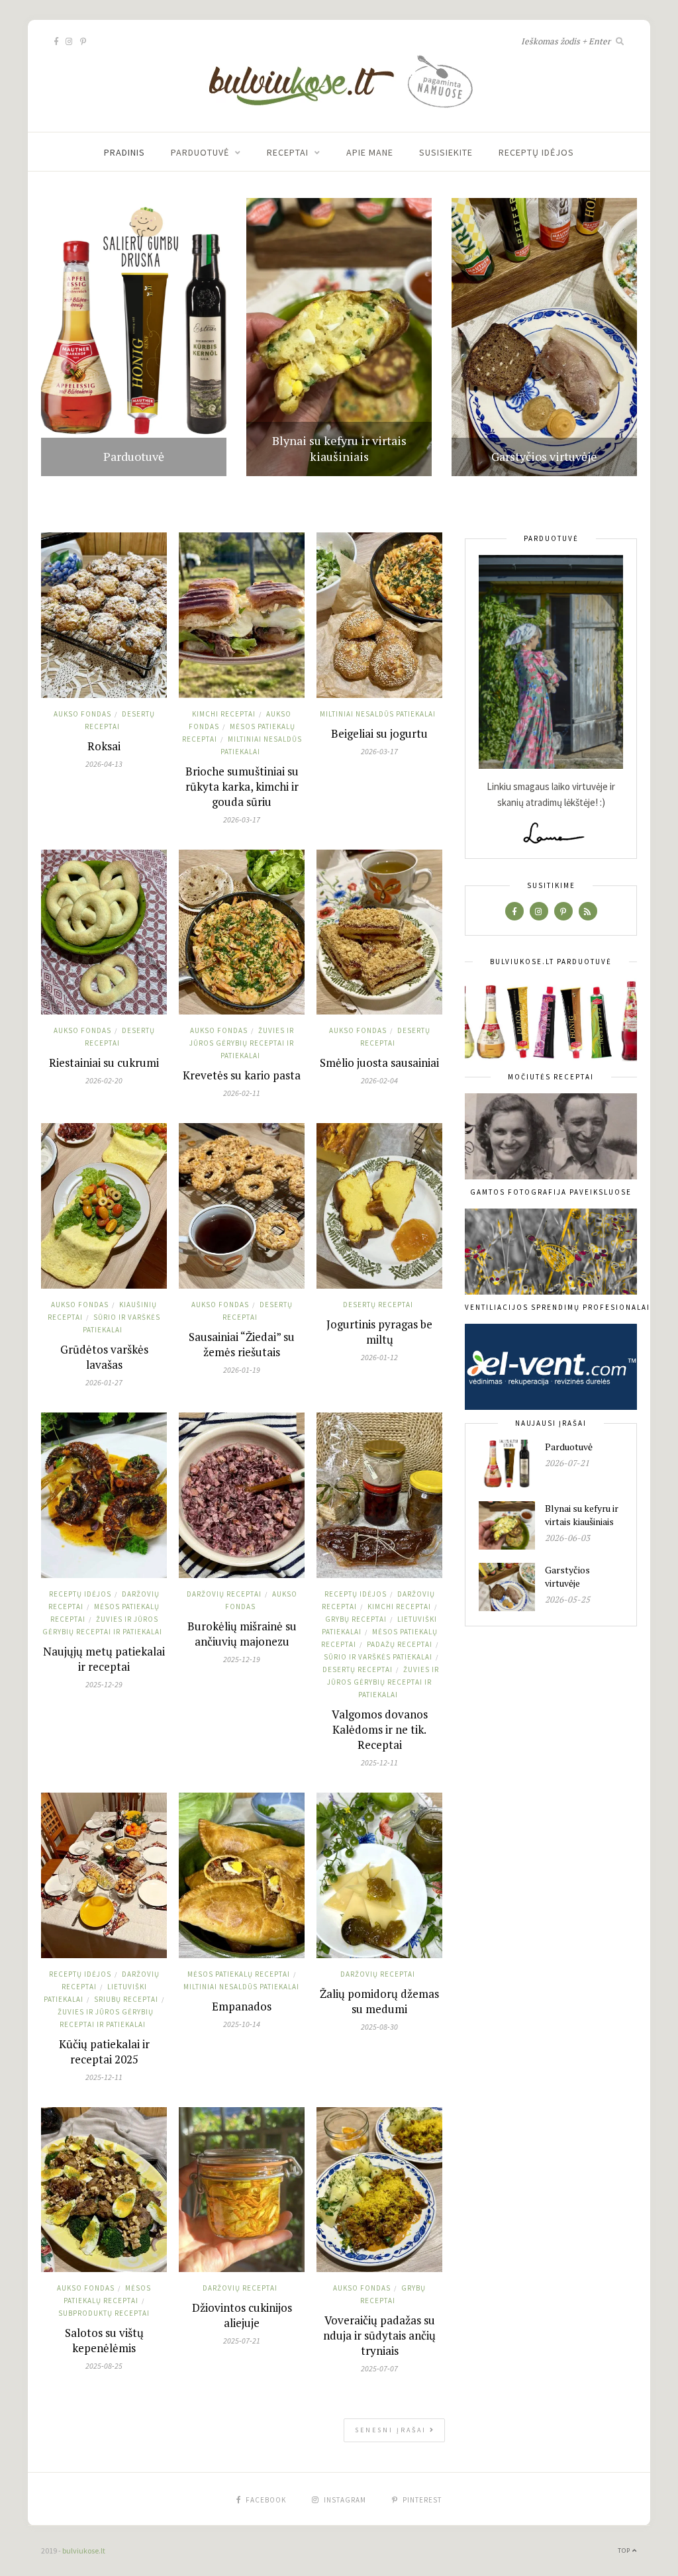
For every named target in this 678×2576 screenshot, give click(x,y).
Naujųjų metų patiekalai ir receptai (104, 1659)
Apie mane (370, 152)
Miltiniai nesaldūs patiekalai (378, 714)
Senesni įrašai (392, 2430)
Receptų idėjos (536, 152)
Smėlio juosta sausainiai (379, 1063)
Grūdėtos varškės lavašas (104, 1357)
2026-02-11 (242, 1093)
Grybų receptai (356, 1619)
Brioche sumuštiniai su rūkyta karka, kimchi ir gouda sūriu (242, 786)
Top (625, 2551)
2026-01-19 (242, 1370)
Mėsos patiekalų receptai (239, 1974)
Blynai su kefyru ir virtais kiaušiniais (339, 448)
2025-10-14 (242, 2024)
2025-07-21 (242, 2341)
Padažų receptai (400, 1644)
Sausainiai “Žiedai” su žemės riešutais (242, 1344)
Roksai (104, 746)
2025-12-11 (379, 1762)
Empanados (242, 2006)
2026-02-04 (379, 1080)
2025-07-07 (379, 2368)
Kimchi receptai (224, 714)
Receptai (288, 152)
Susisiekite (446, 152)
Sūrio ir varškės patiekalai (378, 1657)
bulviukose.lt (84, 2551)
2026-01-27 (104, 1382)
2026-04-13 (104, 764)
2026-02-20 (104, 1080)
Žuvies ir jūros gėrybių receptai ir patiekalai (242, 1043)
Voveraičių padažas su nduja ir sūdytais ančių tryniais (379, 2335)
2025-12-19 (242, 1659)
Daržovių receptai (224, 1594)
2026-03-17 (242, 819)
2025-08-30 (379, 2027)
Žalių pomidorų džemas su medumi (379, 2001)
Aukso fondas (82, 714)
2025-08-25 (104, 2366)
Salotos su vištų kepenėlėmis (104, 2340)
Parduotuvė (200, 152)
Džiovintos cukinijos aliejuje (242, 2315)
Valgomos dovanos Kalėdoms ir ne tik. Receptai (380, 1729)
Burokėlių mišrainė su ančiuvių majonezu (242, 1634)
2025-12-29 (104, 1684)
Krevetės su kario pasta (242, 1075)
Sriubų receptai (126, 1999)
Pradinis (124, 152)
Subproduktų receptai (104, 2313)
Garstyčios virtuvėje (544, 456)
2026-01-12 (379, 1357)
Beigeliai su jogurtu (379, 733)
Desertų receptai (378, 1305)
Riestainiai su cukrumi (104, 1063)
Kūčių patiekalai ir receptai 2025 (104, 2052)
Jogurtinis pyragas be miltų (379, 1332)
